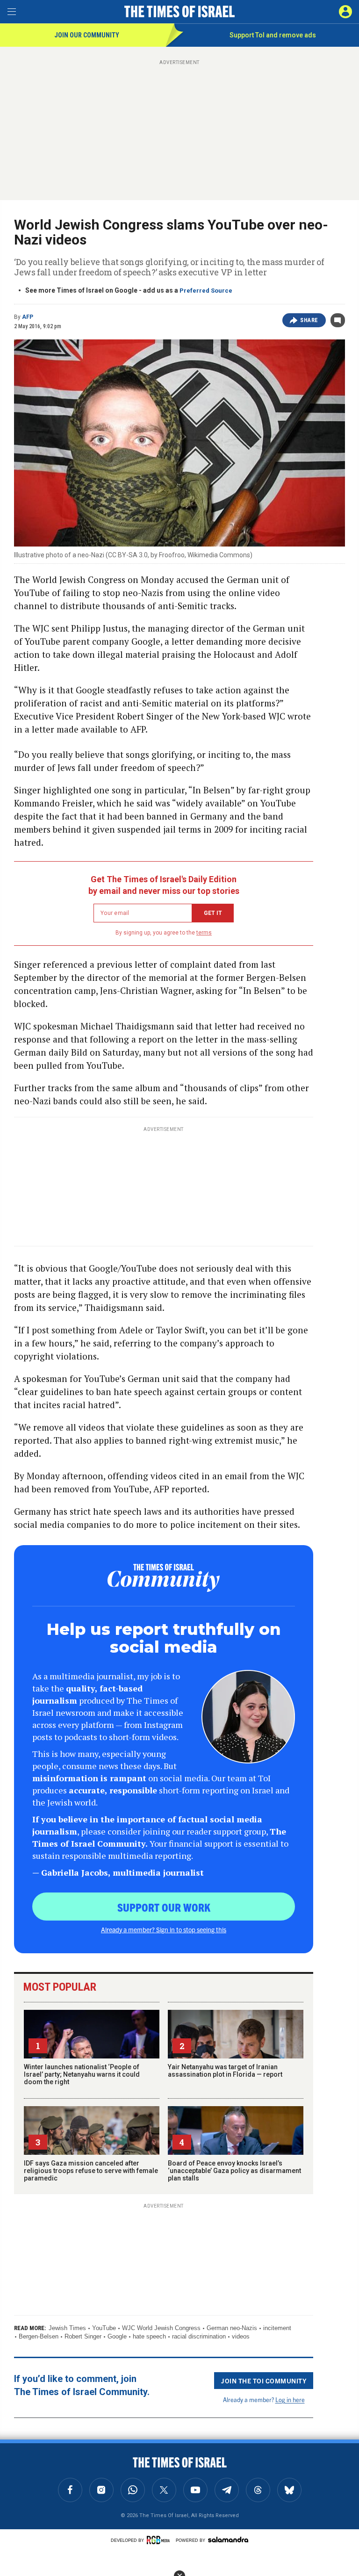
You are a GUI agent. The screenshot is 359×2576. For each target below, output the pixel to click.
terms (204, 933)
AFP (28, 317)
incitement (277, 2328)
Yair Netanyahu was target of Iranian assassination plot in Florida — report (225, 2071)
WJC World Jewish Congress (161, 2328)
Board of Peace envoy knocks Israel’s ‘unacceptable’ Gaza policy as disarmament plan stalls (234, 2171)
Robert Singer (83, 2336)
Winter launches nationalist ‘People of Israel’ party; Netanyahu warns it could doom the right (82, 2074)
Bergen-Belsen (39, 2336)
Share (309, 320)
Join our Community (87, 35)
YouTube (104, 2328)
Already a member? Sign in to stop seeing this (164, 1929)
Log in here (290, 2400)
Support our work (164, 1907)
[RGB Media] (160, 2540)
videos (241, 2336)
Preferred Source (206, 291)
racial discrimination (199, 2336)
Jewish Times (67, 2328)
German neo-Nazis (232, 2328)
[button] (345, 12)
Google (117, 2336)
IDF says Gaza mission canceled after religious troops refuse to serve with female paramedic (91, 2171)
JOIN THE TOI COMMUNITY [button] (264, 2381)
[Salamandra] (228, 2540)
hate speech (149, 2336)
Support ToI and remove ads (273, 35)
